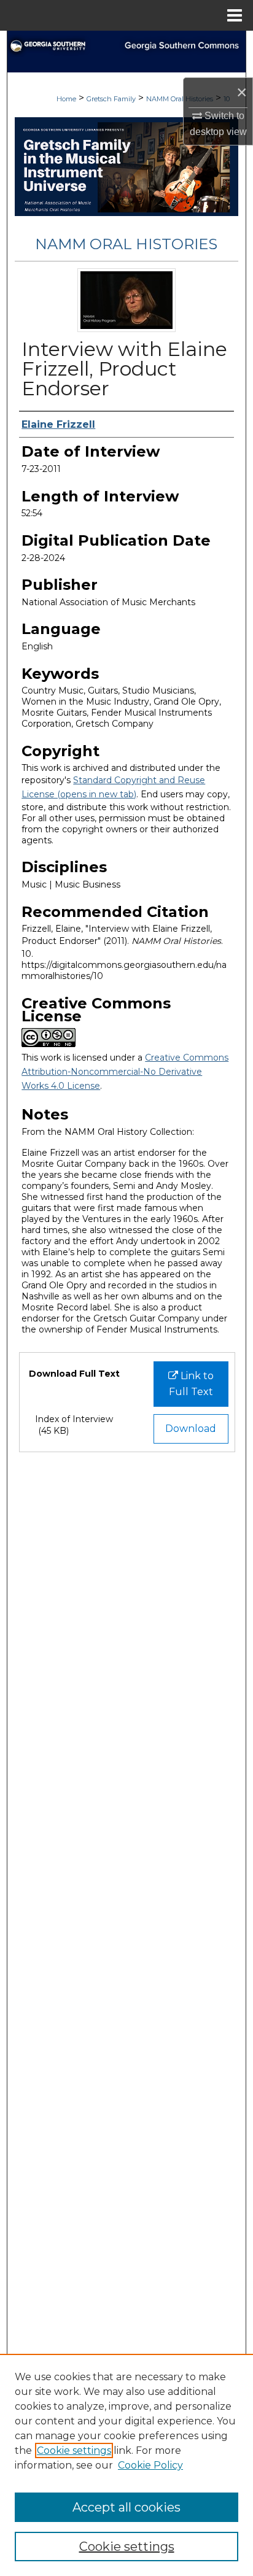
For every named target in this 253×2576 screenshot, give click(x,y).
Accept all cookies (126, 2507)
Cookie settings (74, 2450)
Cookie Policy (150, 2465)
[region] (126, 2465)
